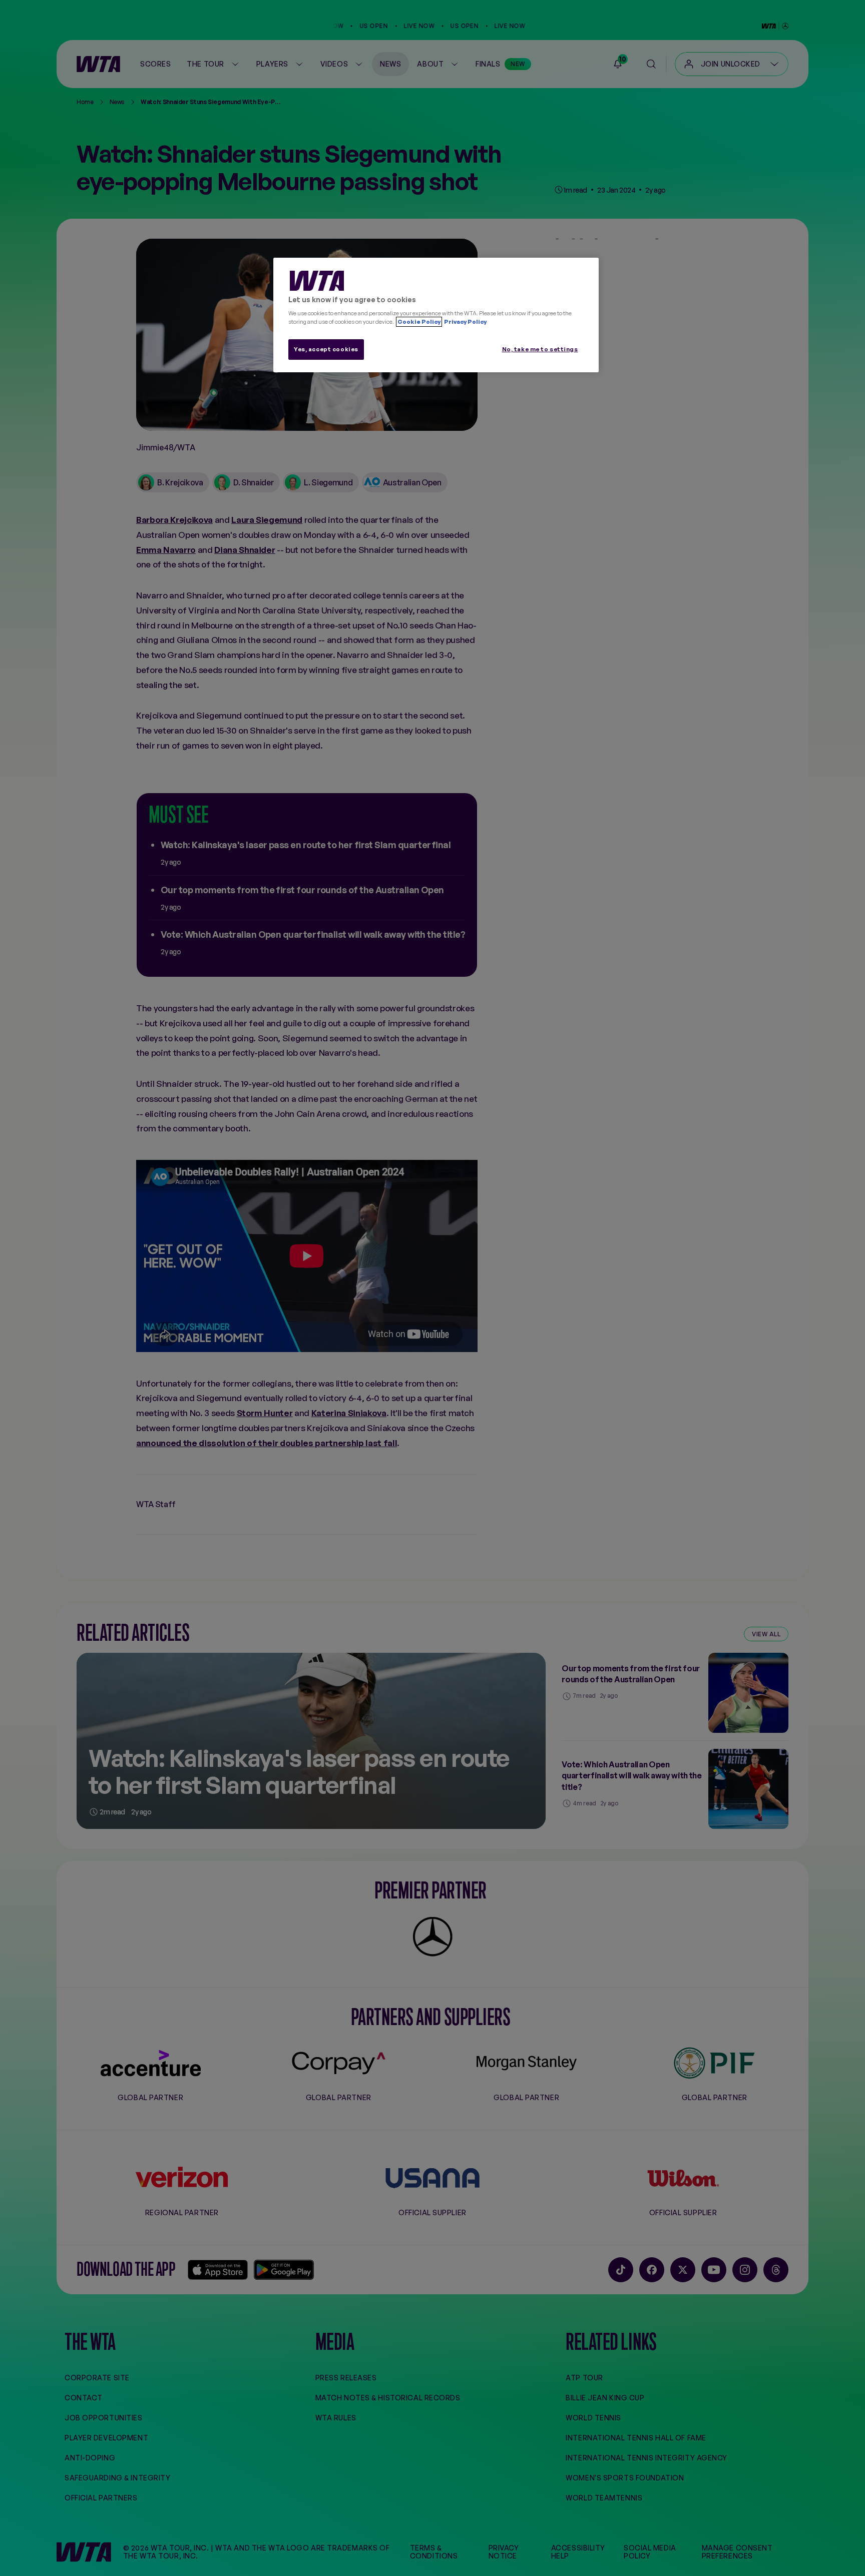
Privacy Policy (465, 322)
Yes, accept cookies (326, 349)
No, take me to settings (540, 349)
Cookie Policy (419, 322)
